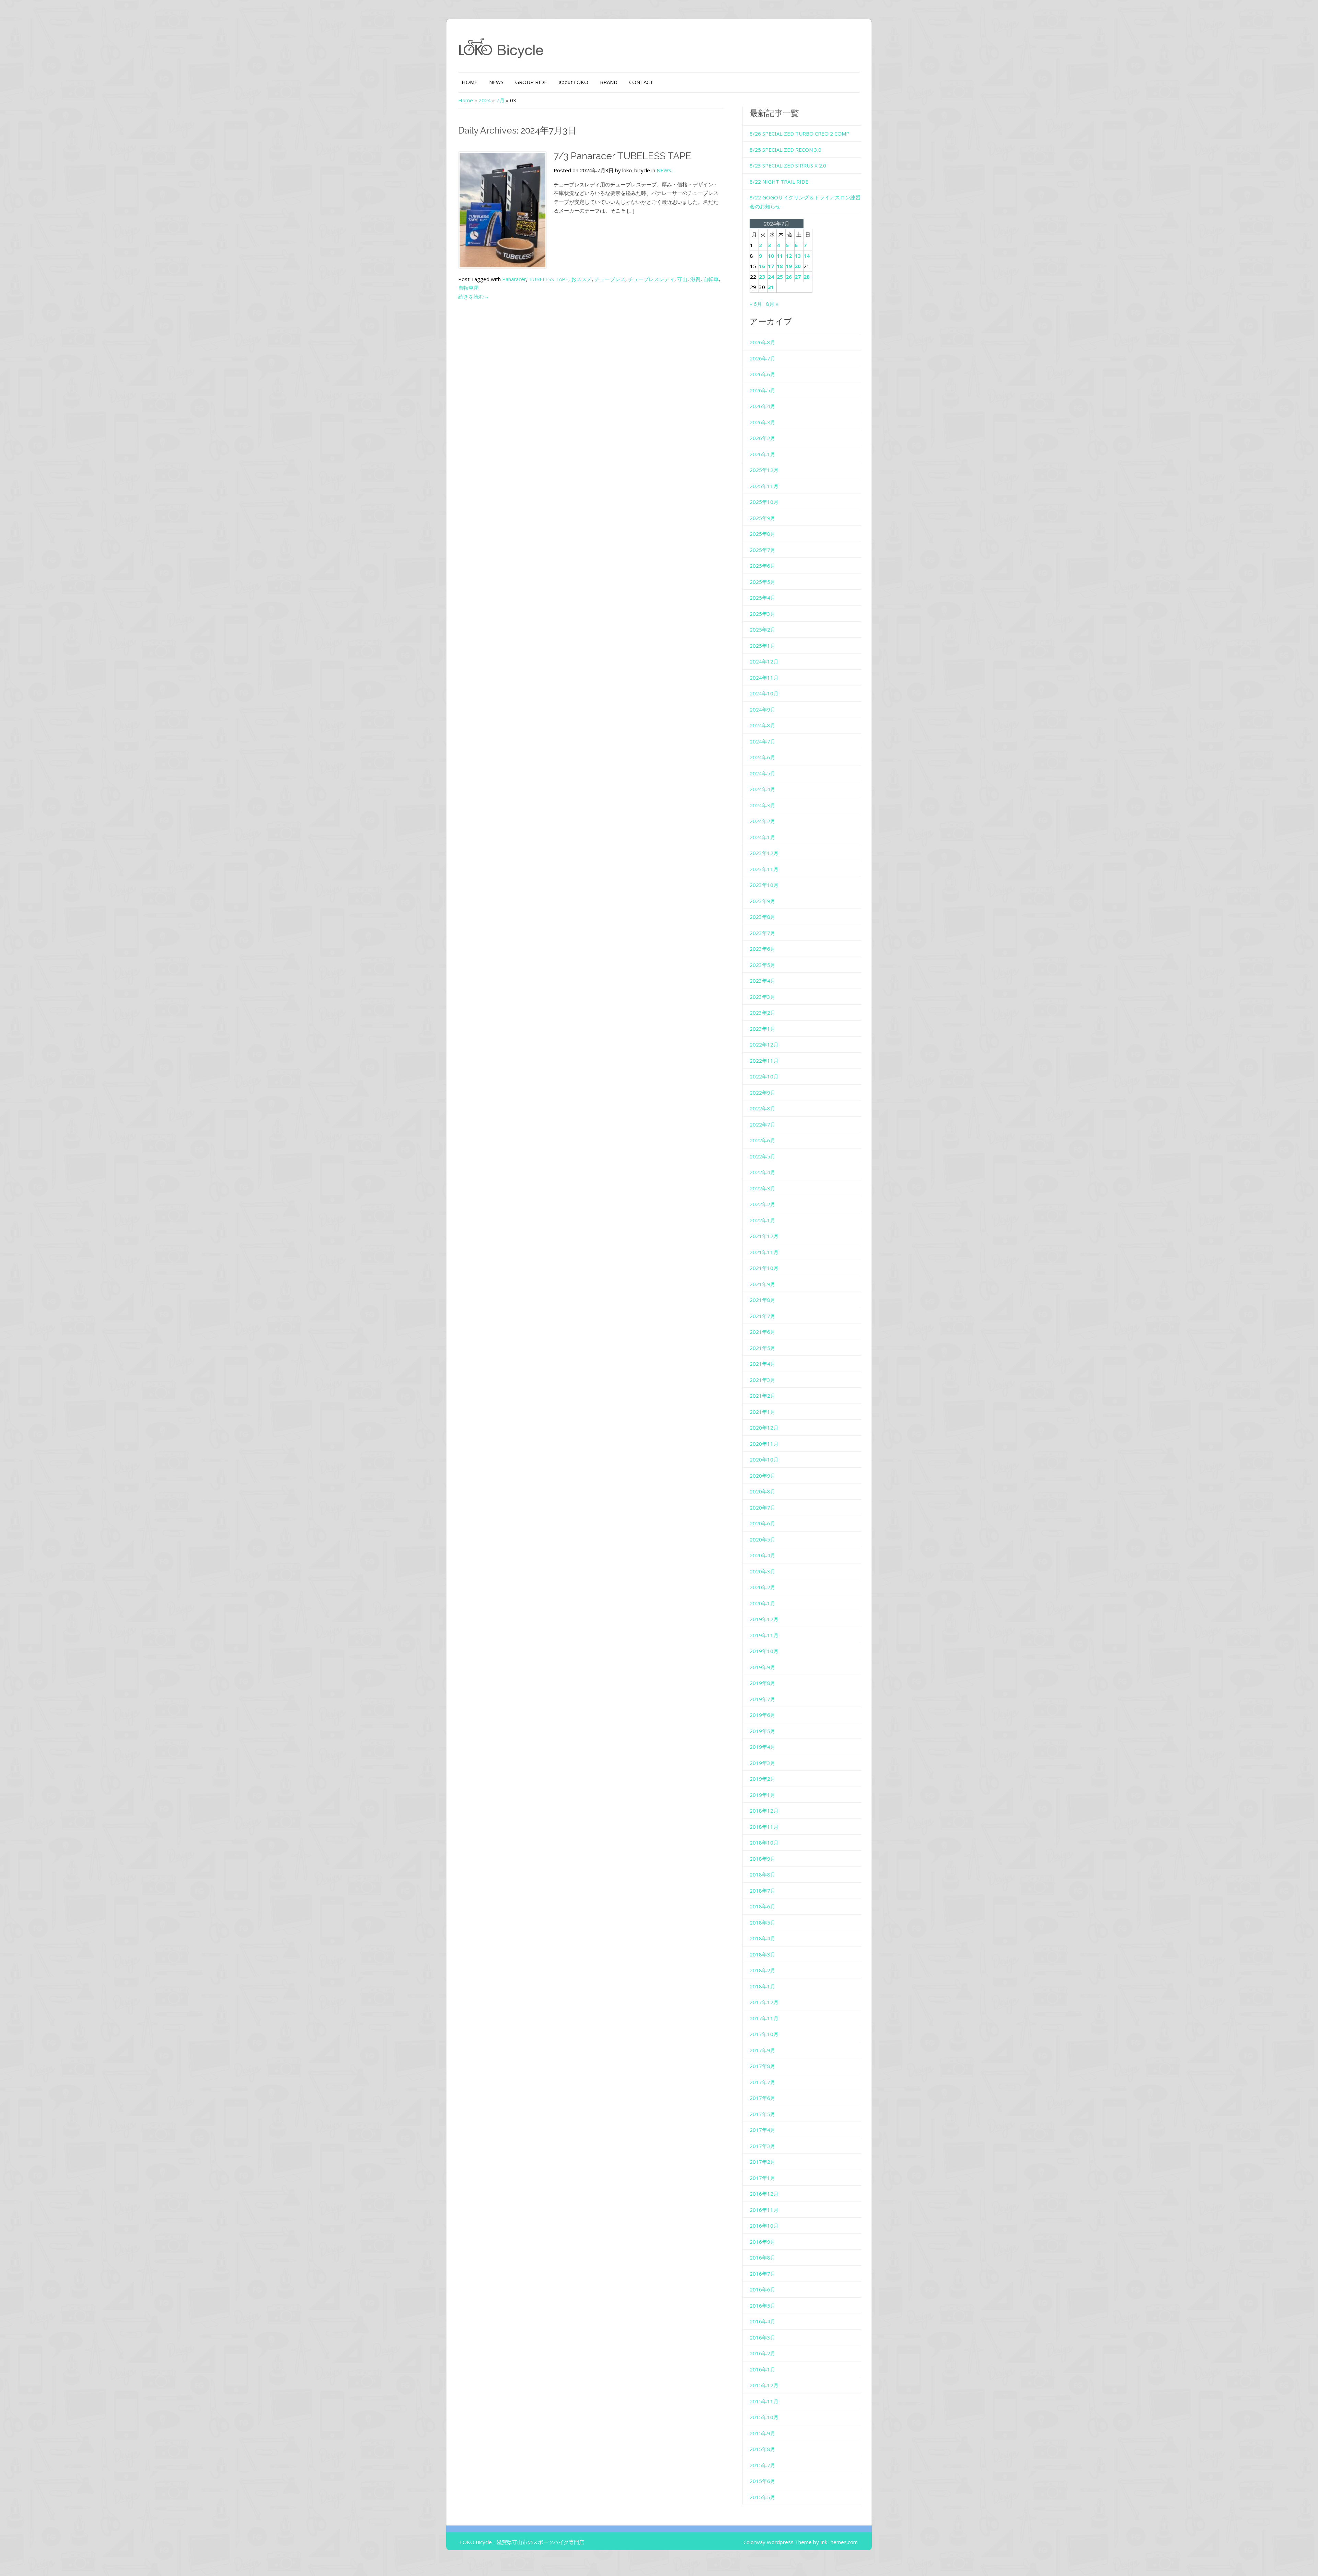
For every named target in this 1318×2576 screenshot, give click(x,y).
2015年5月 (762, 2497)
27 (798, 277)
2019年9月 (762, 1667)
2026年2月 (762, 438)
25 (780, 277)
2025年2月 (762, 629)
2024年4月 (762, 789)
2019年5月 (762, 1731)
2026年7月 (762, 358)
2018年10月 (764, 1843)
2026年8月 (762, 342)
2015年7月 (762, 2465)
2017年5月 (762, 2114)
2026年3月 (762, 422)
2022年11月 (764, 1061)
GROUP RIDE (531, 82)
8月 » (772, 304)
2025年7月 (762, 550)
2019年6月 (762, 1715)
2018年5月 (762, 1922)
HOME (470, 82)
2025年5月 (762, 582)
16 (762, 266)
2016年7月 (762, 2274)
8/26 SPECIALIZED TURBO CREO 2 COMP (800, 134)
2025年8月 (762, 534)
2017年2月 (762, 2162)
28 (807, 277)
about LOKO (574, 82)
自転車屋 (469, 288)
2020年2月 (762, 1587)
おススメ (581, 279)
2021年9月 (762, 1284)
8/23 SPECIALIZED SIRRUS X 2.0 (788, 165)
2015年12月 (764, 2385)
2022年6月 (762, 1140)
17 (771, 266)
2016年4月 (762, 2321)
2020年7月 (762, 1508)
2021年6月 (762, 1332)
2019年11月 (764, 1635)
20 (798, 266)
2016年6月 (762, 2289)
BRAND (609, 82)
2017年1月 (762, 2178)
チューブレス (610, 279)
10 (771, 256)
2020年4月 (762, 1555)
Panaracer (514, 279)
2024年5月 (762, 773)
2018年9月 (762, 1859)
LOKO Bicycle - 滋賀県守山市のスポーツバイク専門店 (522, 2542)
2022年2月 (762, 1204)
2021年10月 (764, 1268)
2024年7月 (762, 741)
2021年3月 (762, 1380)
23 (762, 277)
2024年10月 (764, 693)
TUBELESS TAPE (549, 279)
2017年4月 (762, 2130)
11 (780, 256)
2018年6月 (762, 1906)
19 (789, 266)
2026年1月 (762, 454)
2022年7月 (762, 1124)
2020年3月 (762, 1571)
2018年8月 (762, 1874)
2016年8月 (762, 2257)
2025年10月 (764, 502)
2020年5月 (762, 1539)
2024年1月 (762, 837)
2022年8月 (762, 1108)
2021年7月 (762, 1316)
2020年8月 (762, 1491)
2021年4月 (762, 1364)
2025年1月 (762, 646)
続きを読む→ (474, 297)
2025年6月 (762, 566)
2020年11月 (764, 1444)
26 (789, 277)
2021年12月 (764, 1236)
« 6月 (756, 304)
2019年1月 (762, 1795)
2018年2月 (762, 1970)
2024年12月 (764, 661)
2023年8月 (762, 917)
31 (771, 287)
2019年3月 (762, 1763)
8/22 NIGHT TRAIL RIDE (779, 182)
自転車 (711, 279)
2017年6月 (762, 2098)
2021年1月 (762, 1412)
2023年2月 (762, 1013)
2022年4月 (762, 1172)
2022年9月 (762, 1093)
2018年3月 (762, 1954)
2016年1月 (762, 2369)
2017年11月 (764, 2018)
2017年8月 (762, 2066)
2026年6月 (762, 374)
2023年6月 (762, 949)
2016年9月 (762, 2242)
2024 (485, 100)
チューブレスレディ (651, 279)
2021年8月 (762, 1300)
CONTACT (641, 82)
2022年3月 (762, 1188)
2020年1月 (762, 1603)
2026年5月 (762, 390)
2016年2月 (762, 2353)
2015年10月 (764, 2417)
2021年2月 (762, 1396)
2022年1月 (762, 1220)
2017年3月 (762, 2146)
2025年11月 (764, 486)
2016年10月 (764, 2226)
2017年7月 (762, 2082)
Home (466, 100)
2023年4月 (762, 981)
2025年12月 (764, 470)
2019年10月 (764, 1651)
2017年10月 (764, 2034)
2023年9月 (762, 901)
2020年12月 (764, 1428)
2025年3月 (762, 614)
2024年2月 (762, 821)
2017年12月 (764, 2002)
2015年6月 (762, 2481)
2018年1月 (762, 1986)
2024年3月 (762, 805)
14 (807, 256)
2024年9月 (762, 709)
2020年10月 (764, 1459)
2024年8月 (762, 725)
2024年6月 (762, 757)
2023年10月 (764, 885)
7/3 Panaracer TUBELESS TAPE (622, 156)
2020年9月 (762, 1476)
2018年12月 (764, 1811)
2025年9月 (762, 518)
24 (771, 277)
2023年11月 (764, 869)
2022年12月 (764, 1044)
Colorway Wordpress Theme (778, 2542)
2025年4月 (762, 598)
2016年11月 (764, 2210)
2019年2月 (762, 1779)
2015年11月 (764, 2401)
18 (780, 266)
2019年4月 (762, 1747)
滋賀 (695, 279)
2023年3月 (762, 997)
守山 (682, 279)
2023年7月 (762, 933)
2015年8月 (762, 2449)
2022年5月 (762, 1156)
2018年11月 (764, 1827)
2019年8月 (762, 1683)
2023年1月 (762, 1029)
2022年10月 (764, 1076)
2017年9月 (762, 2050)
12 (789, 256)
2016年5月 (762, 2306)
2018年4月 (762, 1938)
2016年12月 (764, 2194)
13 (798, 256)
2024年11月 (764, 678)
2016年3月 (762, 2337)
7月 (500, 100)
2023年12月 (764, 853)
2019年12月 (764, 1619)
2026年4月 (762, 406)
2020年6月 (762, 1523)
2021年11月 (764, 1252)
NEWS (496, 82)
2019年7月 (762, 1699)
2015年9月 (762, 2433)
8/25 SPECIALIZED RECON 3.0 (785, 150)
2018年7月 (762, 1891)
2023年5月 (762, 965)
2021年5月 (762, 1348)
